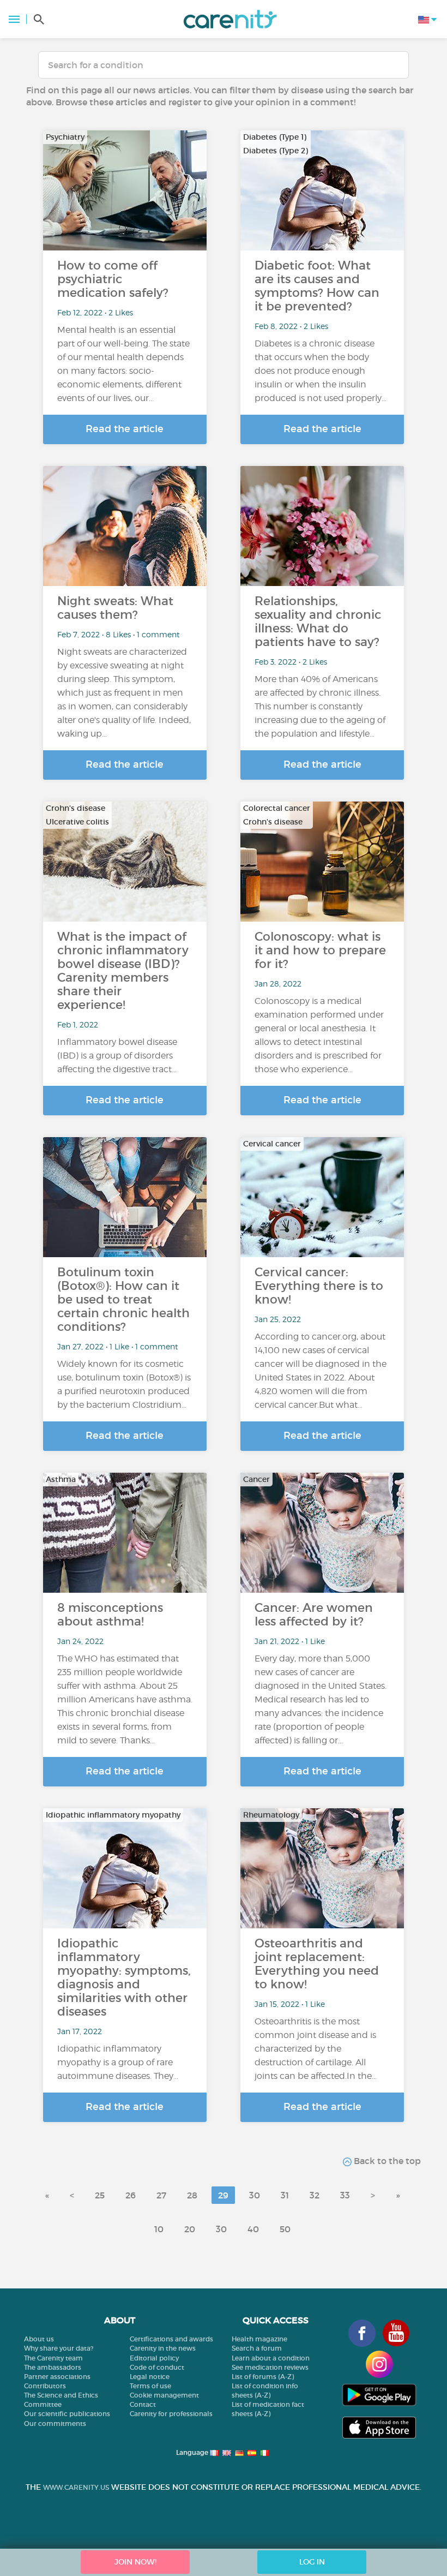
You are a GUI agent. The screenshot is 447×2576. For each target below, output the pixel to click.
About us (39, 2339)
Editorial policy (154, 2358)
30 (255, 2195)
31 (285, 2195)
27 (161, 2195)
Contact (143, 2404)
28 (192, 2195)
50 (285, 2229)
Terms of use (150, 2386)
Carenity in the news (163, 2348)
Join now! (135, 2562)
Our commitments (55, 2423)
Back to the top (386, 2161)
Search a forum (257, 2348)
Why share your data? (59, 2348)
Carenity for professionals (171, 2414)
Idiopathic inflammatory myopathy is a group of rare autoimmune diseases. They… (118, 2062)
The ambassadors (53, 2367)
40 (253, 2229)
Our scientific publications (67, 2414)
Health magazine (259, 2339)
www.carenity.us (76, 2487)
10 (159, 2229)
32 (315, 2195)
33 (345, 2195)
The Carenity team (53, 2358)
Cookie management (164, 2395)
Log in (312, 2562)
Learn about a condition (271, 2358)
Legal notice (150, 2377)
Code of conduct (157, 2367)
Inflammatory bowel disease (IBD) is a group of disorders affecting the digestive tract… (117, 1056)
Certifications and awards (171, 2339)
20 (190, 2229)
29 (223, 2195)
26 (131, 2195)
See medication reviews (270, 2367)
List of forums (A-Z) (263, 2377)
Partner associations (57, 2377)
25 (100, 2195)
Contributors (45, 2386)
